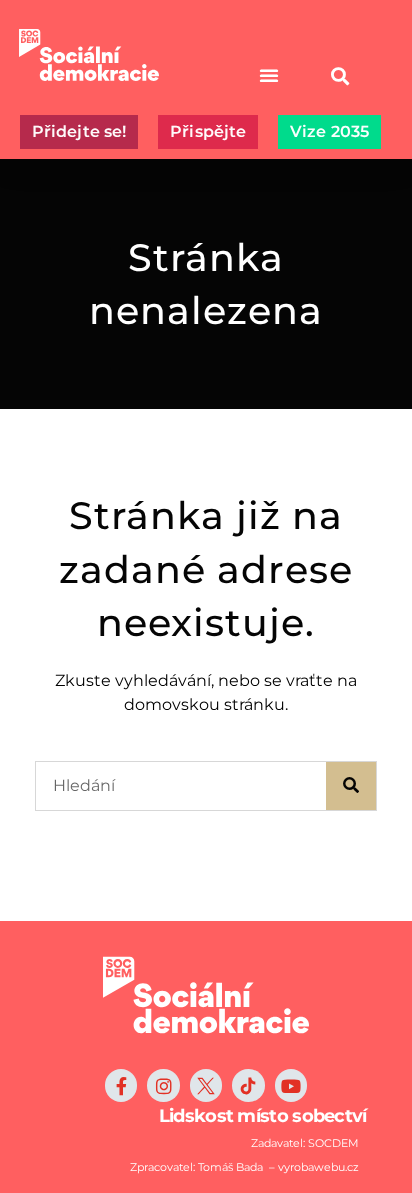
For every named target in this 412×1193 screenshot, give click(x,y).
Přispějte (208, 131)
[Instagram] (163, 1085)
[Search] (351, 786)
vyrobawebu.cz (318, 1167)
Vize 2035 (329, 131)
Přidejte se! (79, 131)
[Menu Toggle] (269, 75)
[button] (340, 75)
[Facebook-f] (121, 1085)
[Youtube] (291, 1085)
